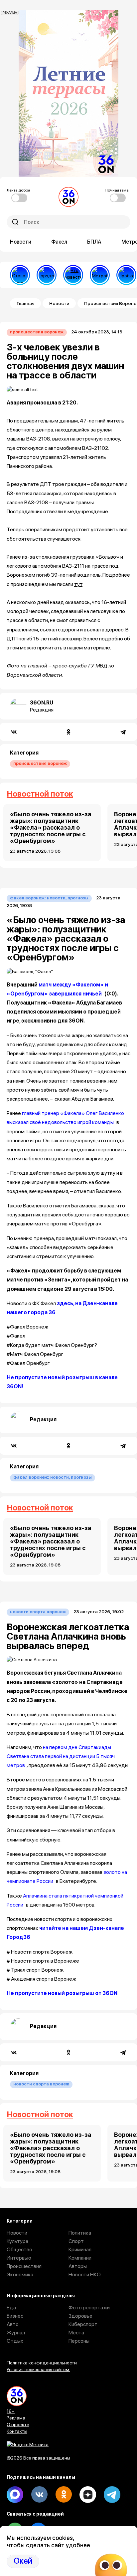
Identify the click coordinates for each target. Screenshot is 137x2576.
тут (78, 584)
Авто (13, 2324)
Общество (19, 2249)
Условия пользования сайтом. (38, 2369)
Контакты (17, 2431)
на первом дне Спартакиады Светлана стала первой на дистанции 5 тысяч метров (61, 1756)
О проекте (18, 2424)
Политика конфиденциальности (42, 2363)
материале (97, 648)
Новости (21, 242)
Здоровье (80, 2316)
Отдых (15, 2341)
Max (15, 2495)
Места (76, 2333)
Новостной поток (40, 794)
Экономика (20, 2274)
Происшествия (24, 2266)
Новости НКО (85, 2274)
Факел (59, 242)
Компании (80, 2258)
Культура (17, 2241)
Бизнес (15, 2316)
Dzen (88, 2495)
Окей (23, 2561)
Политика (80, 2233)
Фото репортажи (89, 2308)
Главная (25, 303)
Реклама (16, 2418)
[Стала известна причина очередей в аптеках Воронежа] (20, 275)
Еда (11, 2308)
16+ (11, 2411)
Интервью (19, 2258)
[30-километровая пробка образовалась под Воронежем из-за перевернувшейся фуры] (126, 275)
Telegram (112, 2495)
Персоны (79, 2341)
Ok (64, 2495)
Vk (39, 2495)
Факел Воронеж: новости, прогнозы (49, 898)
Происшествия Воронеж (37, 332)
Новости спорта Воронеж (38, 1612)
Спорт (76, 2241)
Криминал (80, 2249)
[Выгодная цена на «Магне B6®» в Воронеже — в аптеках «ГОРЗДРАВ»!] (47, 275)
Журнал (16, 2333)
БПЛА (94, 242)
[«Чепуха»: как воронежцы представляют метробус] (100, 275)
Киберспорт (83, 2324)
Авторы (78, 2266)
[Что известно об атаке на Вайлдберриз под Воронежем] (73, 275)
